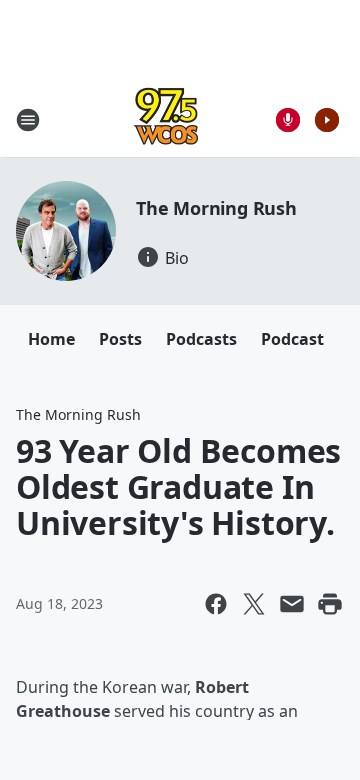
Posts (120, 339)
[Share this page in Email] (292, 604)
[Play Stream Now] (327, 120)
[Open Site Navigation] (28, 120)
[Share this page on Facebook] (216, 604)
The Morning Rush (216, 208)
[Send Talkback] (288, 120)
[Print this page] (330, 604)
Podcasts (201, 339)
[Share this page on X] (254, 604)
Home (51, 339)
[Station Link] (166, 119)
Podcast (292, 339)
